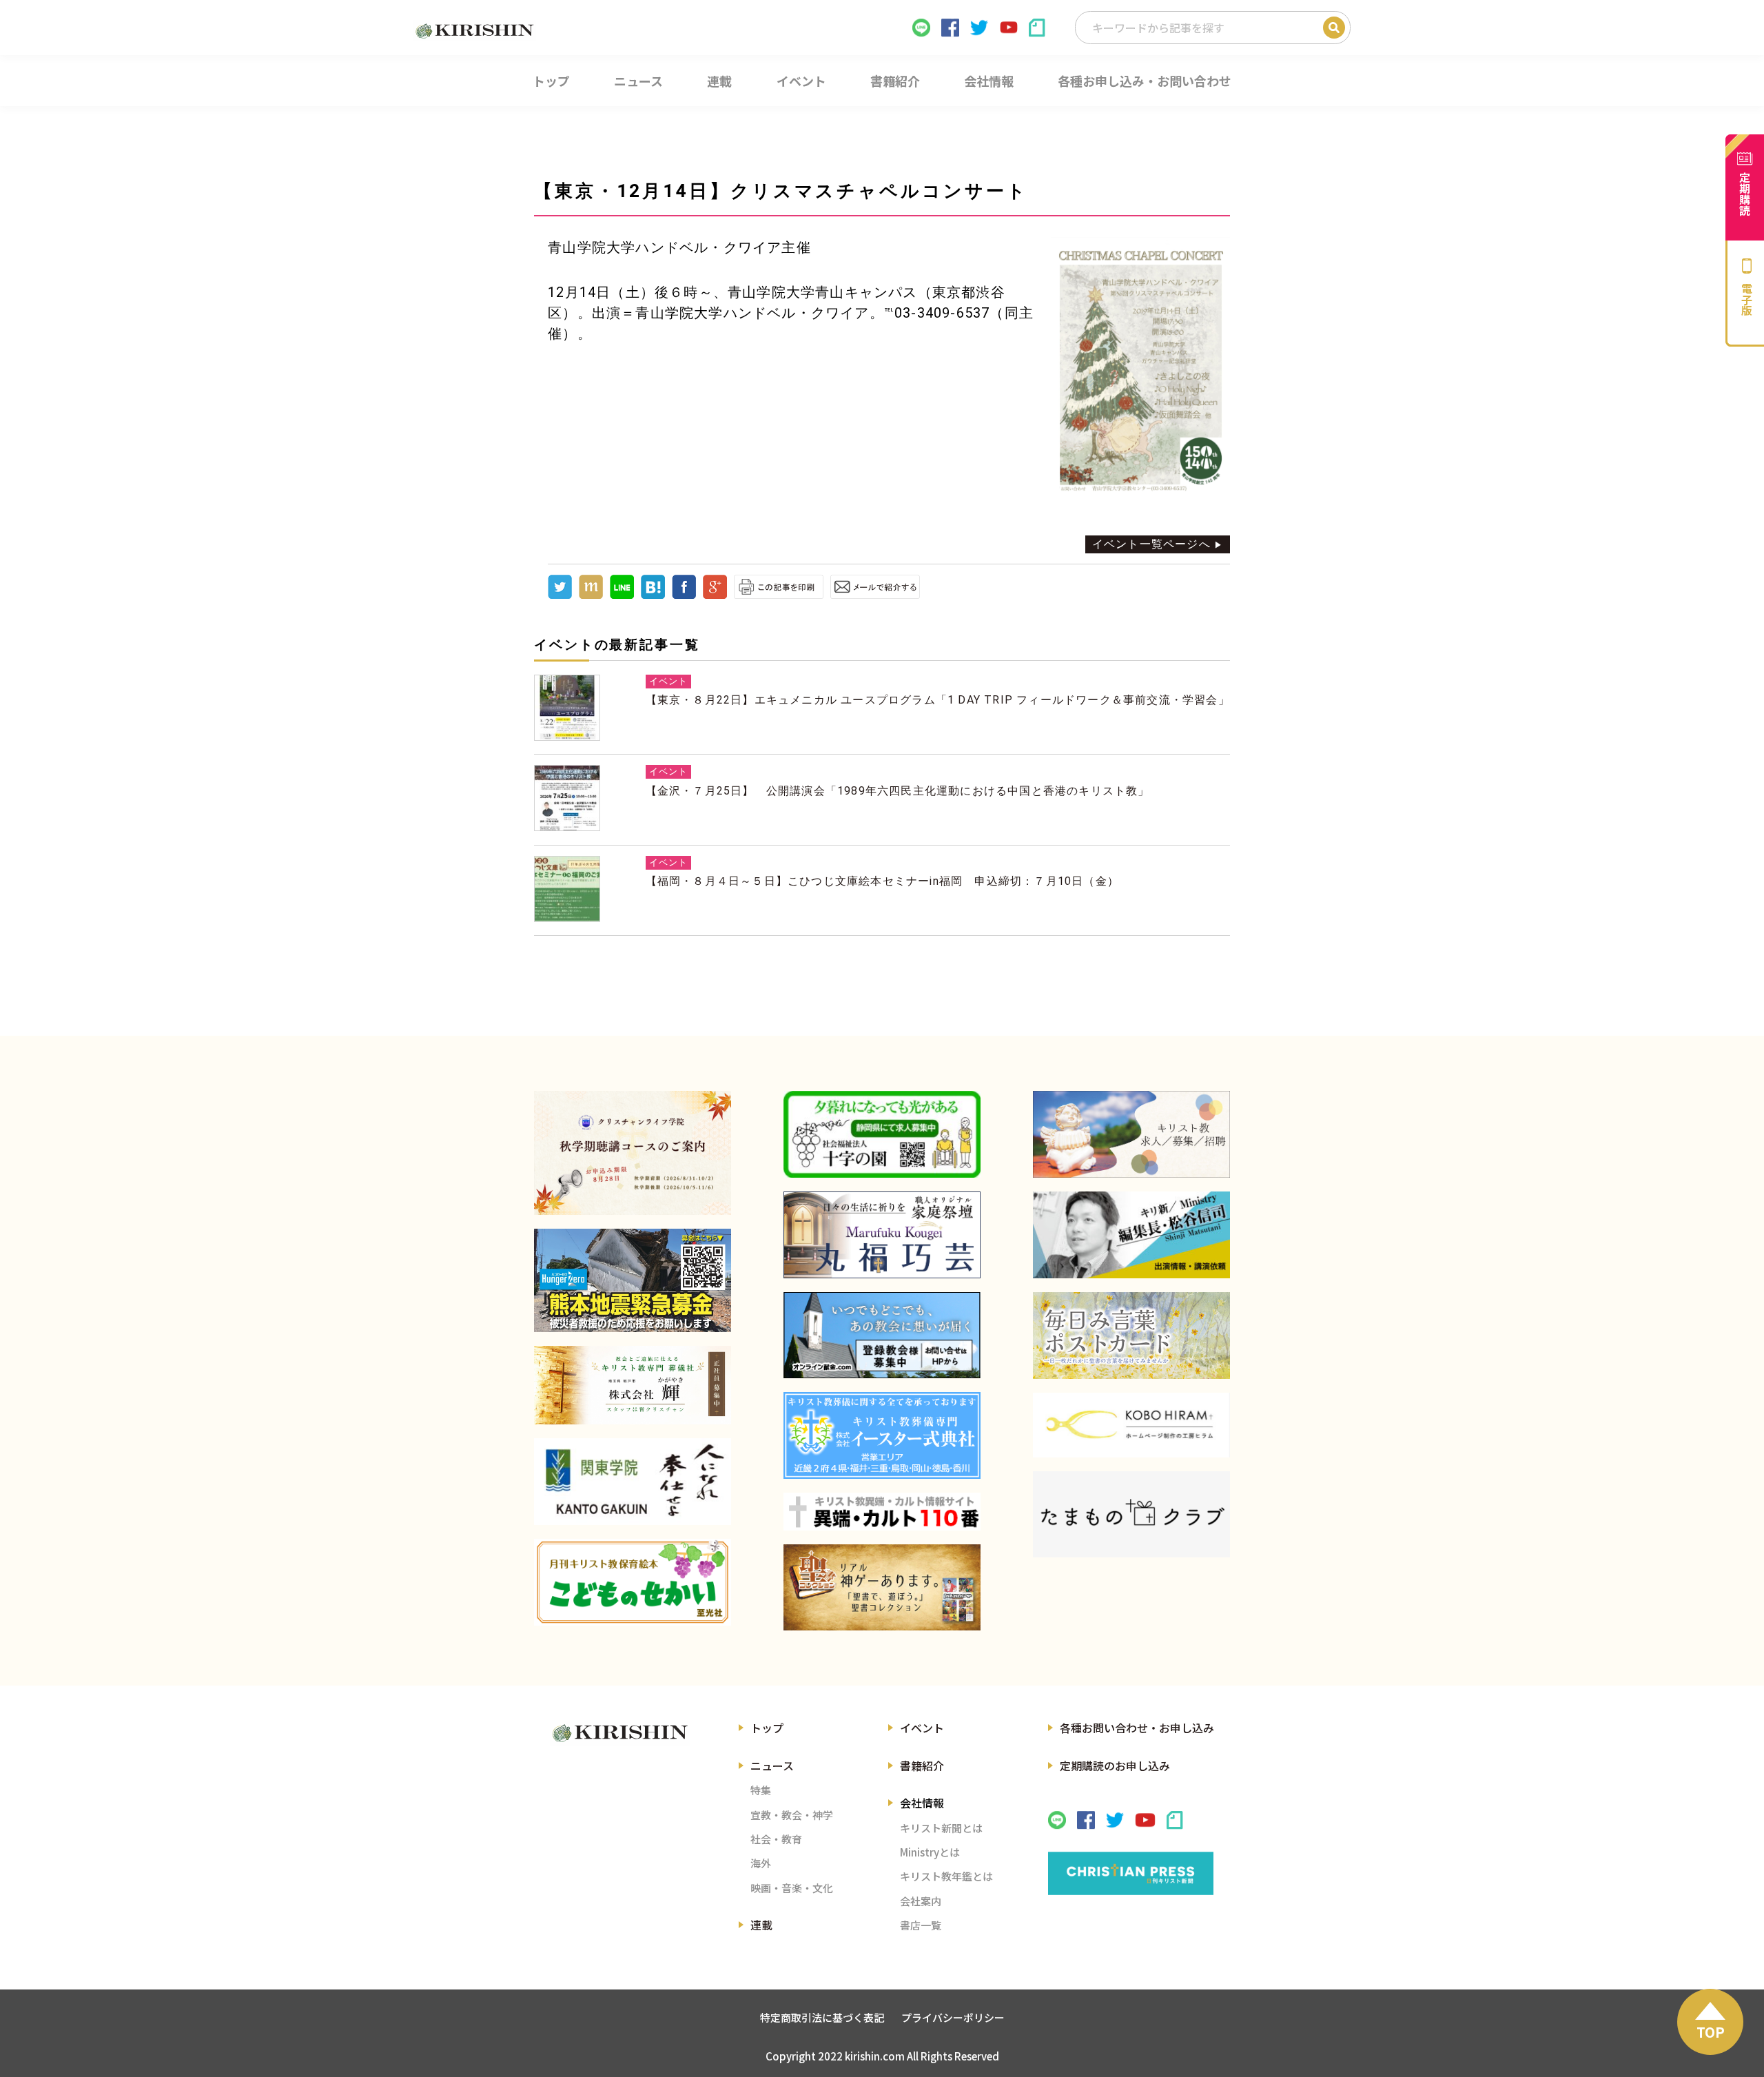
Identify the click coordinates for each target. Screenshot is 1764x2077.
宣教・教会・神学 (792, 1815)
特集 (761, 1790)
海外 (761, 1863)
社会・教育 (776, 1839)
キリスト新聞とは (941, 1828)
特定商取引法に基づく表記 (822, 2017)
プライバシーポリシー (953, 2017)
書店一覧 (921, 1925)
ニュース (772, 1766)
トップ (767, 1728)
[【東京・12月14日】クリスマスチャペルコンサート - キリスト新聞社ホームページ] (653, 595)
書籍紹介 (922, 1766)
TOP (1711, 2032)
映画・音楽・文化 (792, 1888)
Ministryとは (930, 1852)
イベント (922, 1728)
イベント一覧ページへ (1151, 544)
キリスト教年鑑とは (946, 1876)
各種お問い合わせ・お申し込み (1137, 1728)
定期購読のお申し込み (1115, 1766)
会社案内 (921, 1901)
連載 (761, 1925)
